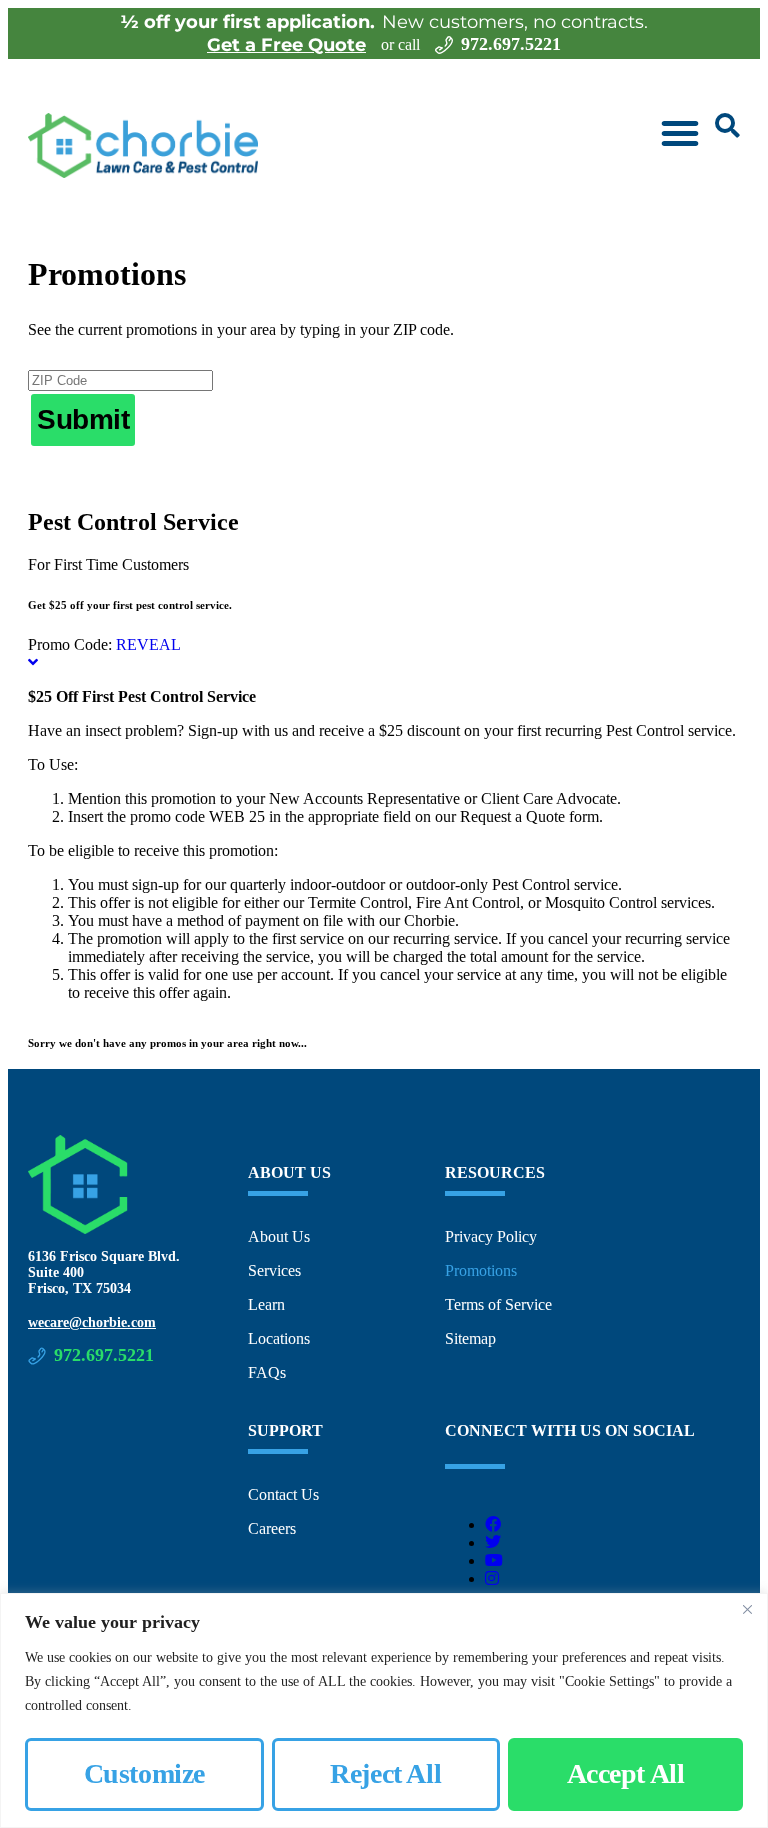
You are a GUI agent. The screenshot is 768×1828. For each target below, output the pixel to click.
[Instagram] (492, 1578)
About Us (279, 1236)
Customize (144, 1773)
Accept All (626, 1773)
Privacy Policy (491, 1236)
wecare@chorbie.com (92, 1322)
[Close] (747, 1610)
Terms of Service (498, 1304)
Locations (279, 1338)
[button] (680, 133)
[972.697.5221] (444, 45)
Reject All (385, 1773)
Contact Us (283, 1494)
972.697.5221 (511, 44)
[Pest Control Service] (33, 662)
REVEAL (148, 644)
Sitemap (470, 1338)
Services (274, 1270)
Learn (266, 1304)
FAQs (267, 1372)
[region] (384, 1710)
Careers (272, 1528)
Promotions (481, 1270)
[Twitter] (493, 1542)
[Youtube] (494, 1560)
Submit (83, 419)
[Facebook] (493, 1524)
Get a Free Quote (286, 45)
